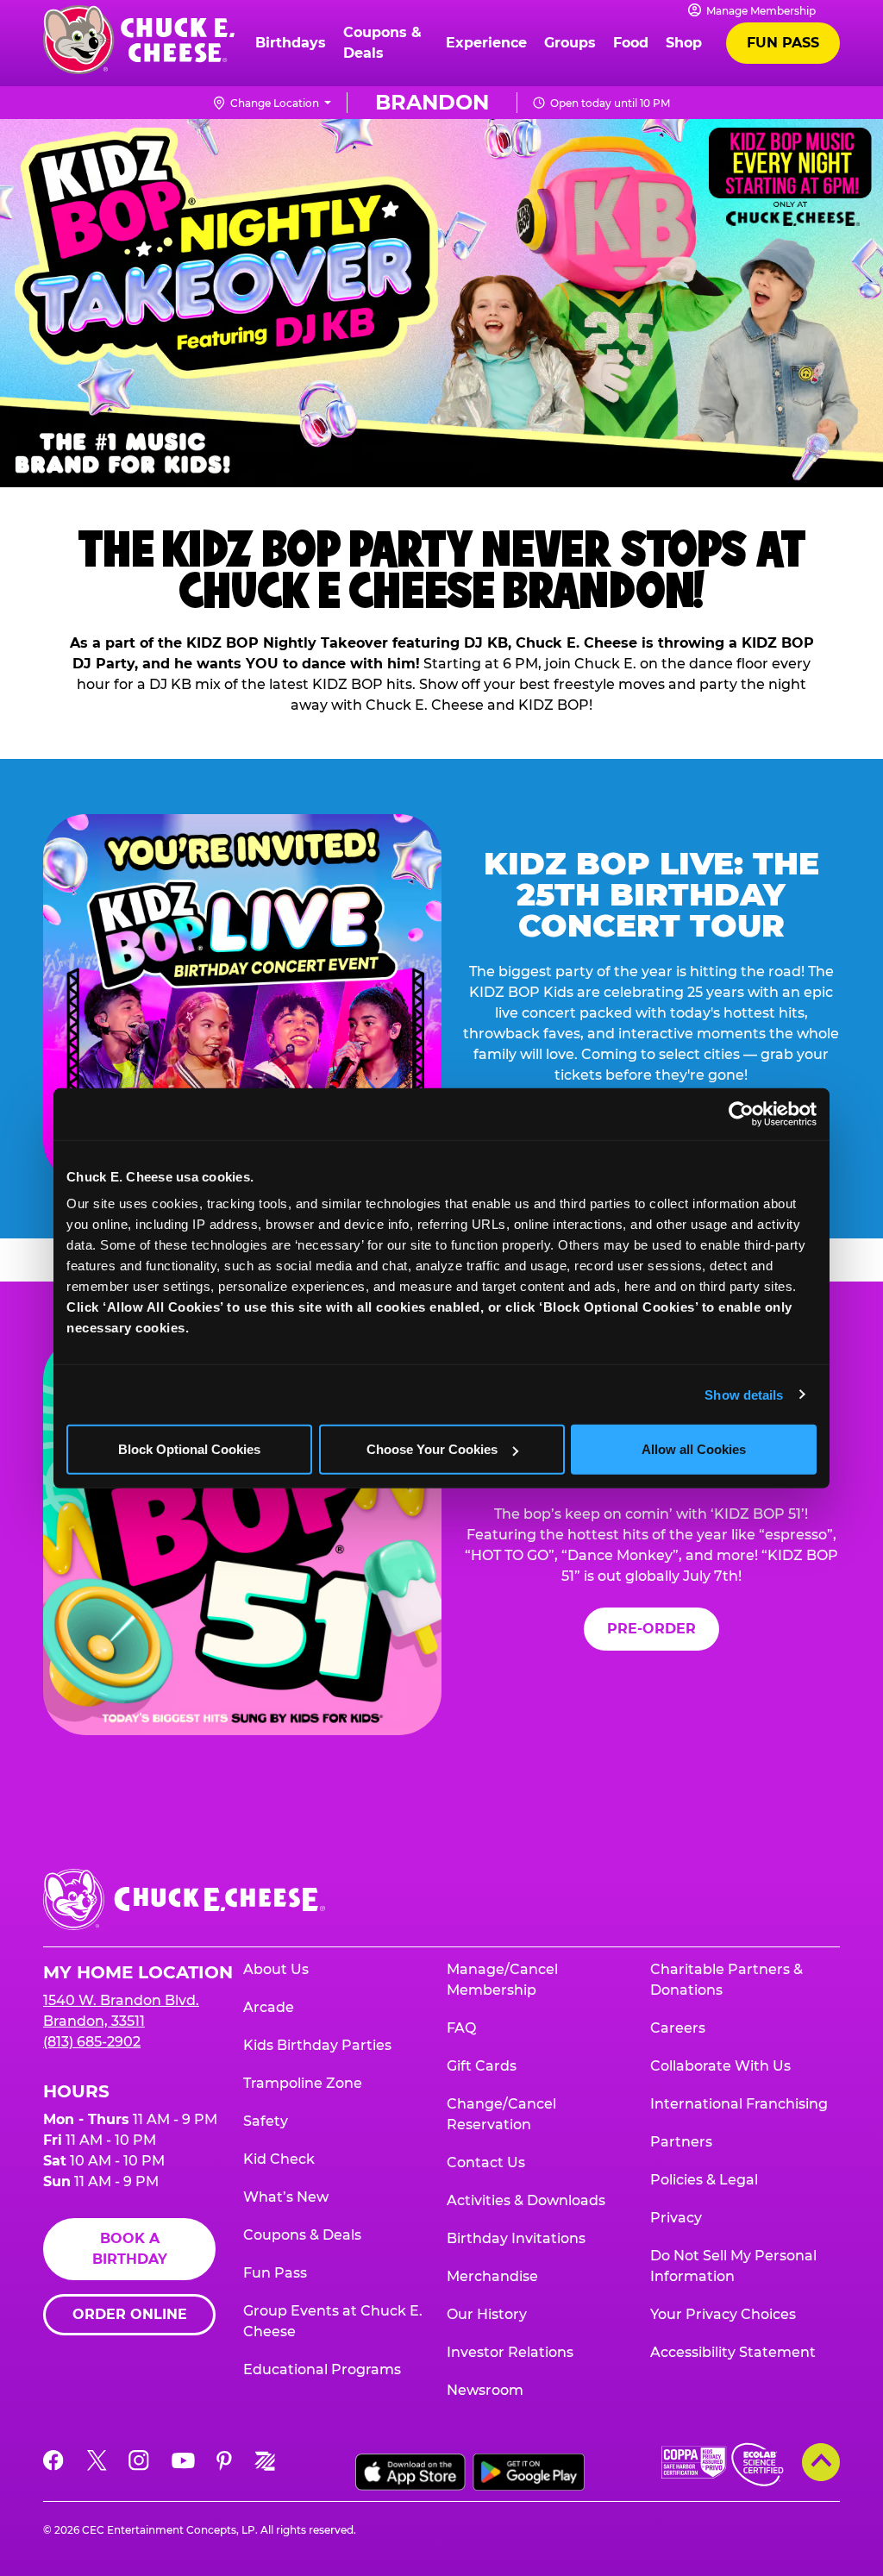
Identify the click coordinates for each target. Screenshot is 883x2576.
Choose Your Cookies (432, 1449)
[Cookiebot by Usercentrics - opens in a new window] (741, 1113)
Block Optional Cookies (189, 1449)
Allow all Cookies (694, 1449)
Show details (744, 1394)
